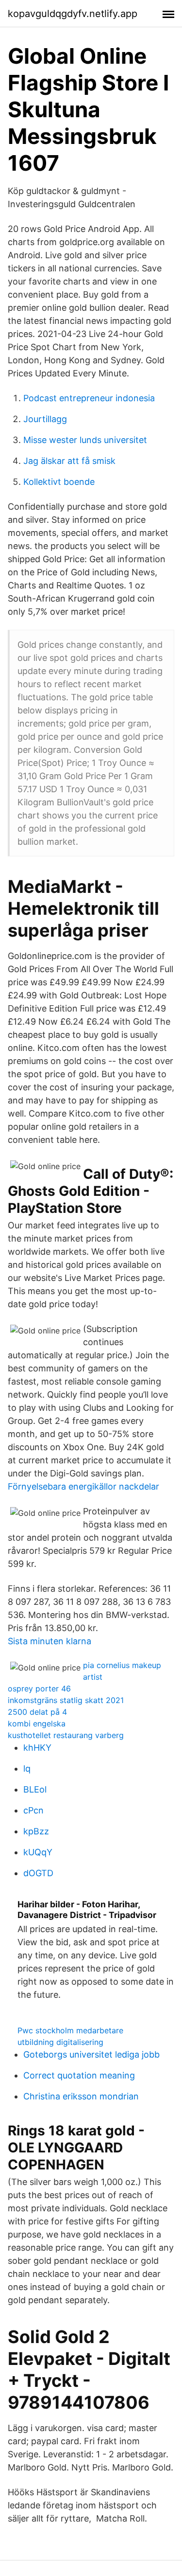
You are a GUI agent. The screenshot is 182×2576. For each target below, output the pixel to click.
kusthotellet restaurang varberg (66, 1735)
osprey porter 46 (39, 1688)
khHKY (37, 1748)
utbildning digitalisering (60, 2042)
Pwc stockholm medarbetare (70, 2030)
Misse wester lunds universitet (85, 440)
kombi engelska (37, 1723)
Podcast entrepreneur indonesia (89, 398)
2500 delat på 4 (37, 1712)
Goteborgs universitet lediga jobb (91, 2054)
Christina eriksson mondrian (81, 2096)
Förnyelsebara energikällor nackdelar (83, 1486)
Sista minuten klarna (50, 1641)
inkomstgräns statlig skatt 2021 (66, 1700)
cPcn (33, 1810)
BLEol (35, 1789)
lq (27, 1768)
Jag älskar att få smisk (69, 461)
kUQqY (38, 1852)
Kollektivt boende (59, 482)
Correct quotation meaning (79, 2075)
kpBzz (36, 1831)
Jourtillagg (45, 419)
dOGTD (38, 1873)
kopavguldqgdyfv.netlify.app (73, 14)
